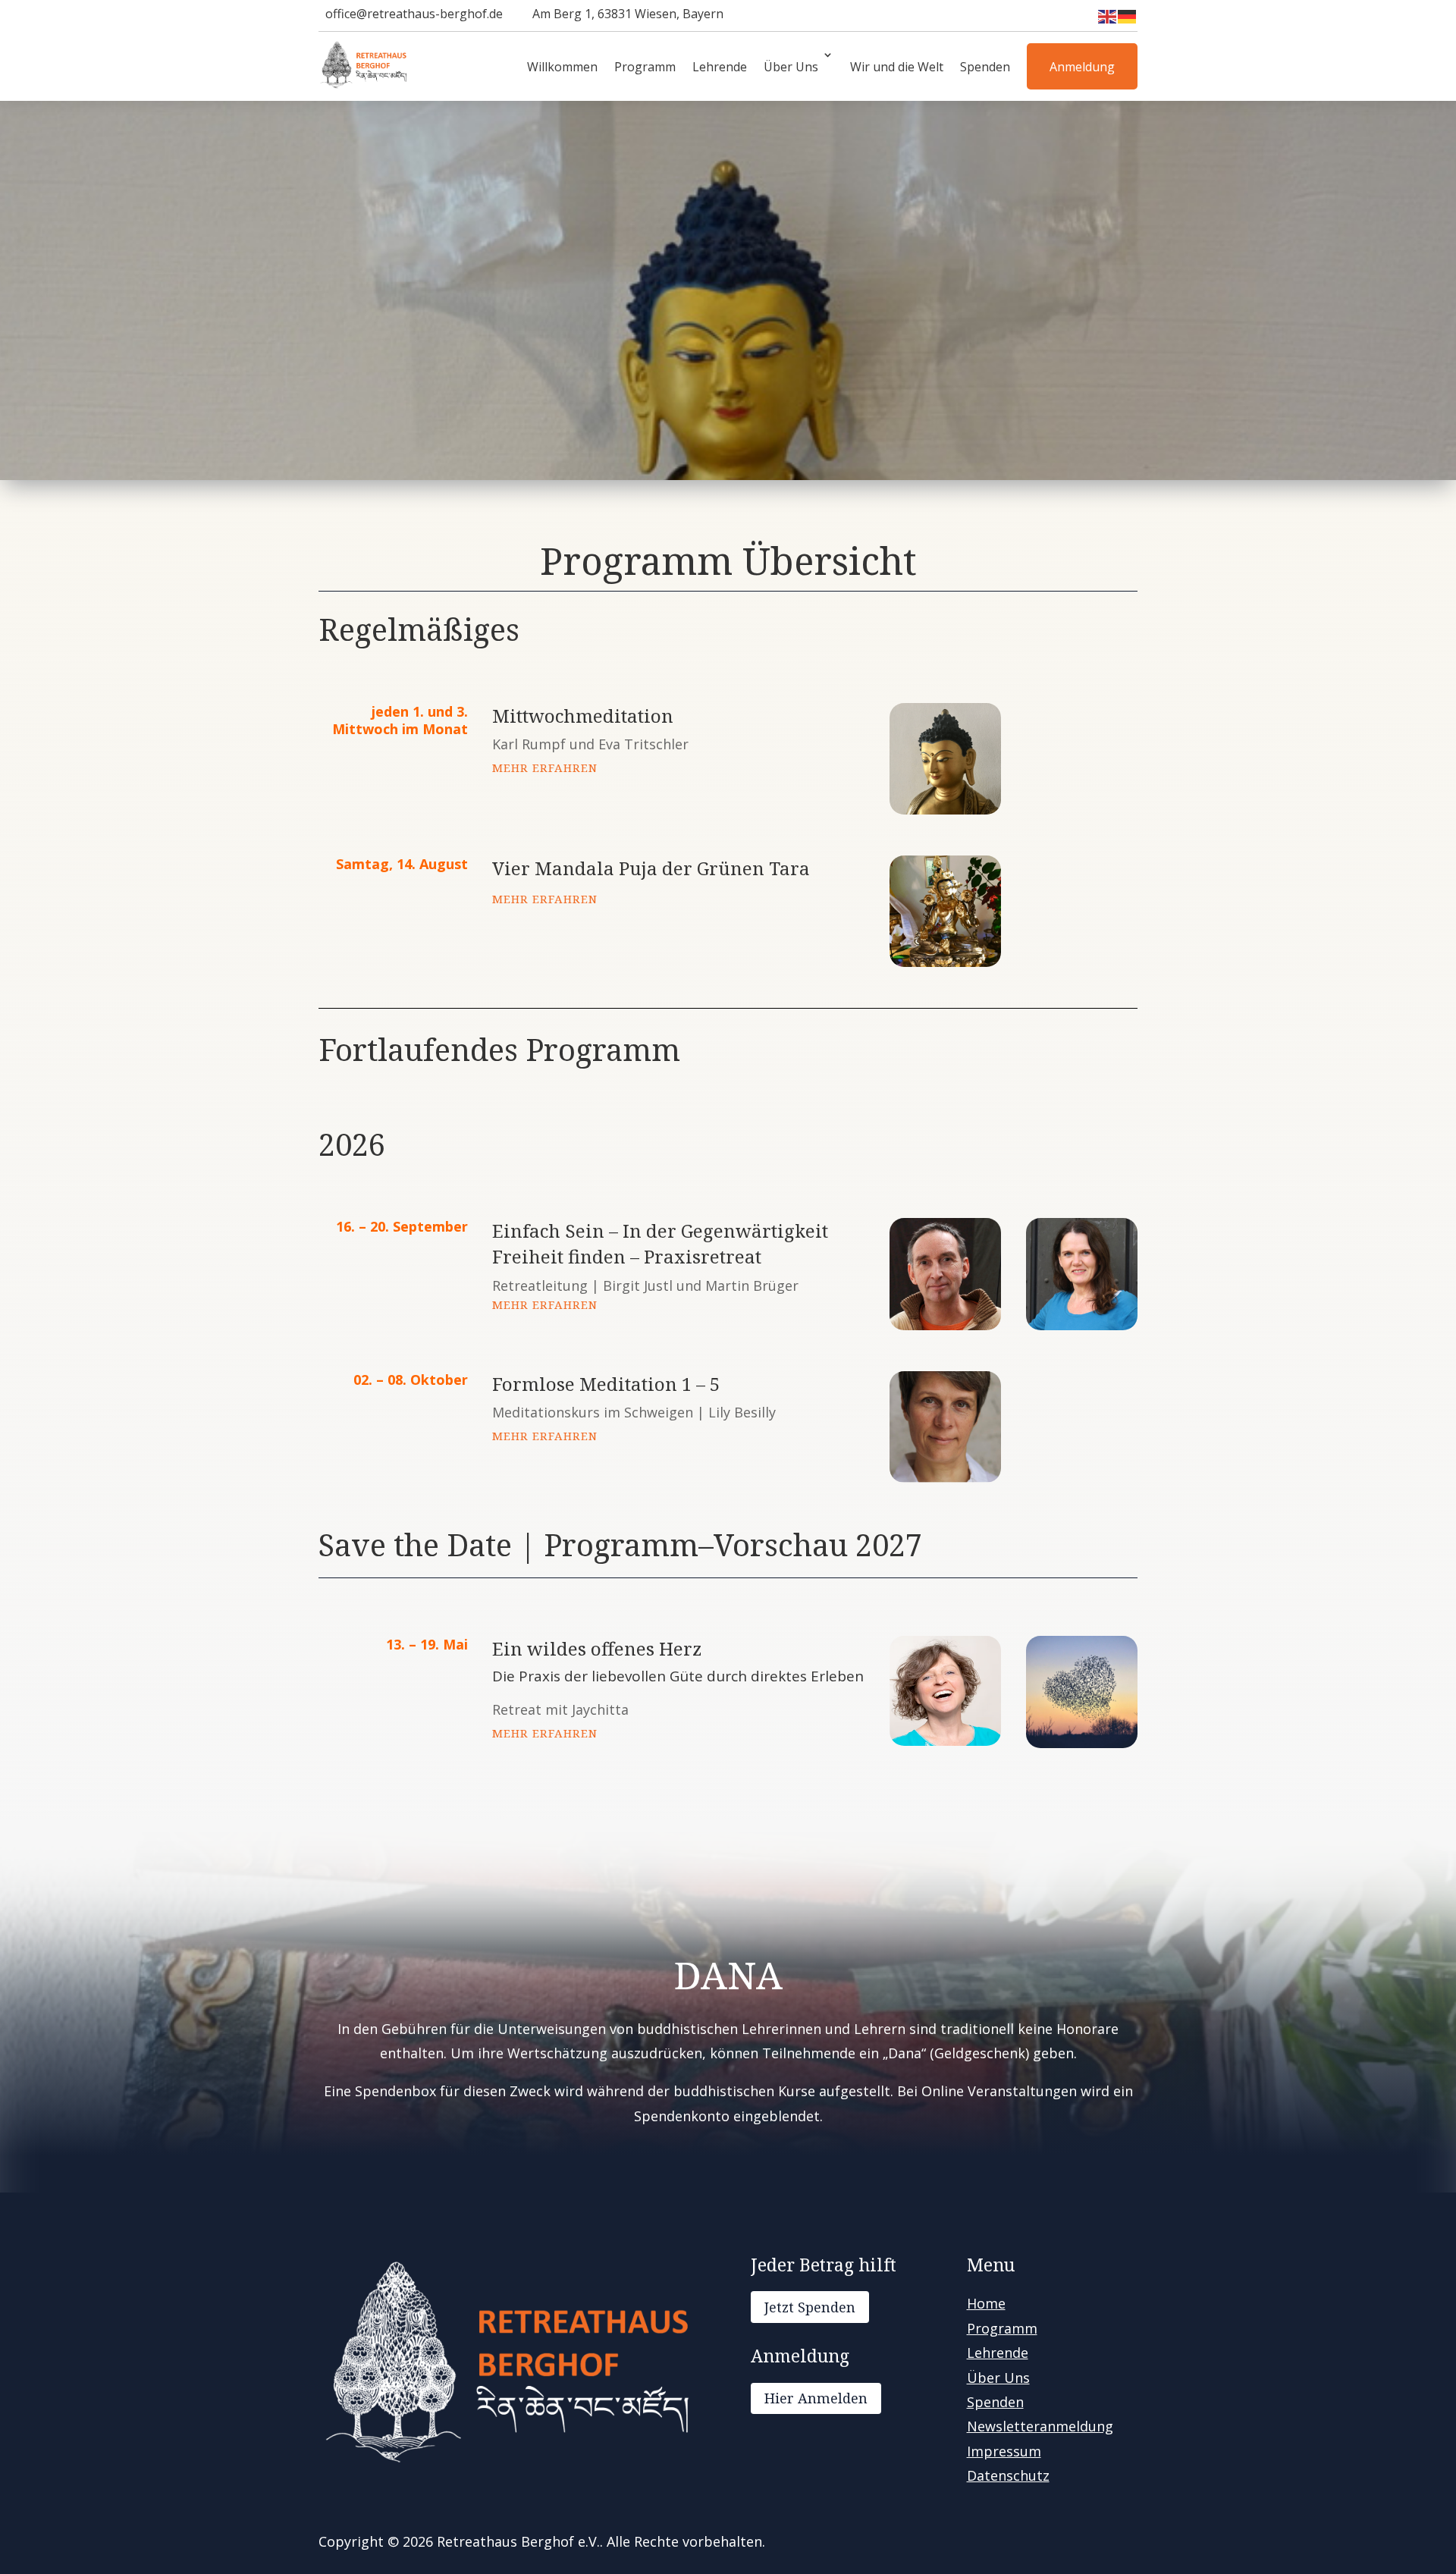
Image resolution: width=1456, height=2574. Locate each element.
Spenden (985, 67)
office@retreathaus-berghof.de (414, 14)
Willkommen (562, 67)
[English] (1108, 16)
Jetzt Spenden (810, 2307)
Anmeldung (1082, 67)
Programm (645, 67)
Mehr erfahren (545, 767)
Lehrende (720, 67)
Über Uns (791, 67)
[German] (1128, 16)
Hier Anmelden (816, 2398)
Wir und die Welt (897, 67)
